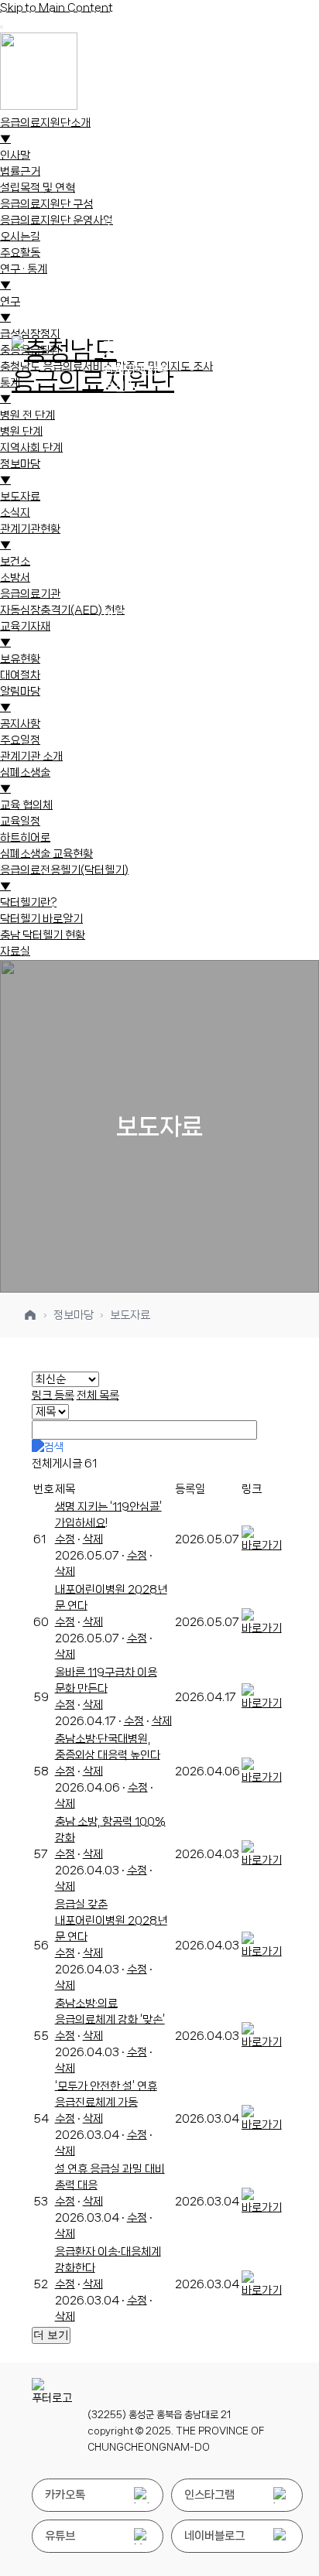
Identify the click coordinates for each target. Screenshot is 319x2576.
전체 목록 (98, 1396)
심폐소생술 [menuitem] (25, 781)
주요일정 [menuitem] (20, 740)
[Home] (30, 1315)
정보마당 (74, 1315)
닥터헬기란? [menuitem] (28, 903)
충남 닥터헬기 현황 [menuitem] (43, 935)
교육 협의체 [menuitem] (26, 805)
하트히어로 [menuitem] (25, 838)
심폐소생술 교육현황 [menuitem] (46, 854)
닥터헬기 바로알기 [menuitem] (41, 919)
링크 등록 (53, 1396)
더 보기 (51, 2335)
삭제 (93, 1539)
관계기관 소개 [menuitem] (31, 757)
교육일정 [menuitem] (20, 822)
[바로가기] (264, 1546)
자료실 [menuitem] (15, 951)
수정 (65, 1539)
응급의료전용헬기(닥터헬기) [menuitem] (64, 878)
